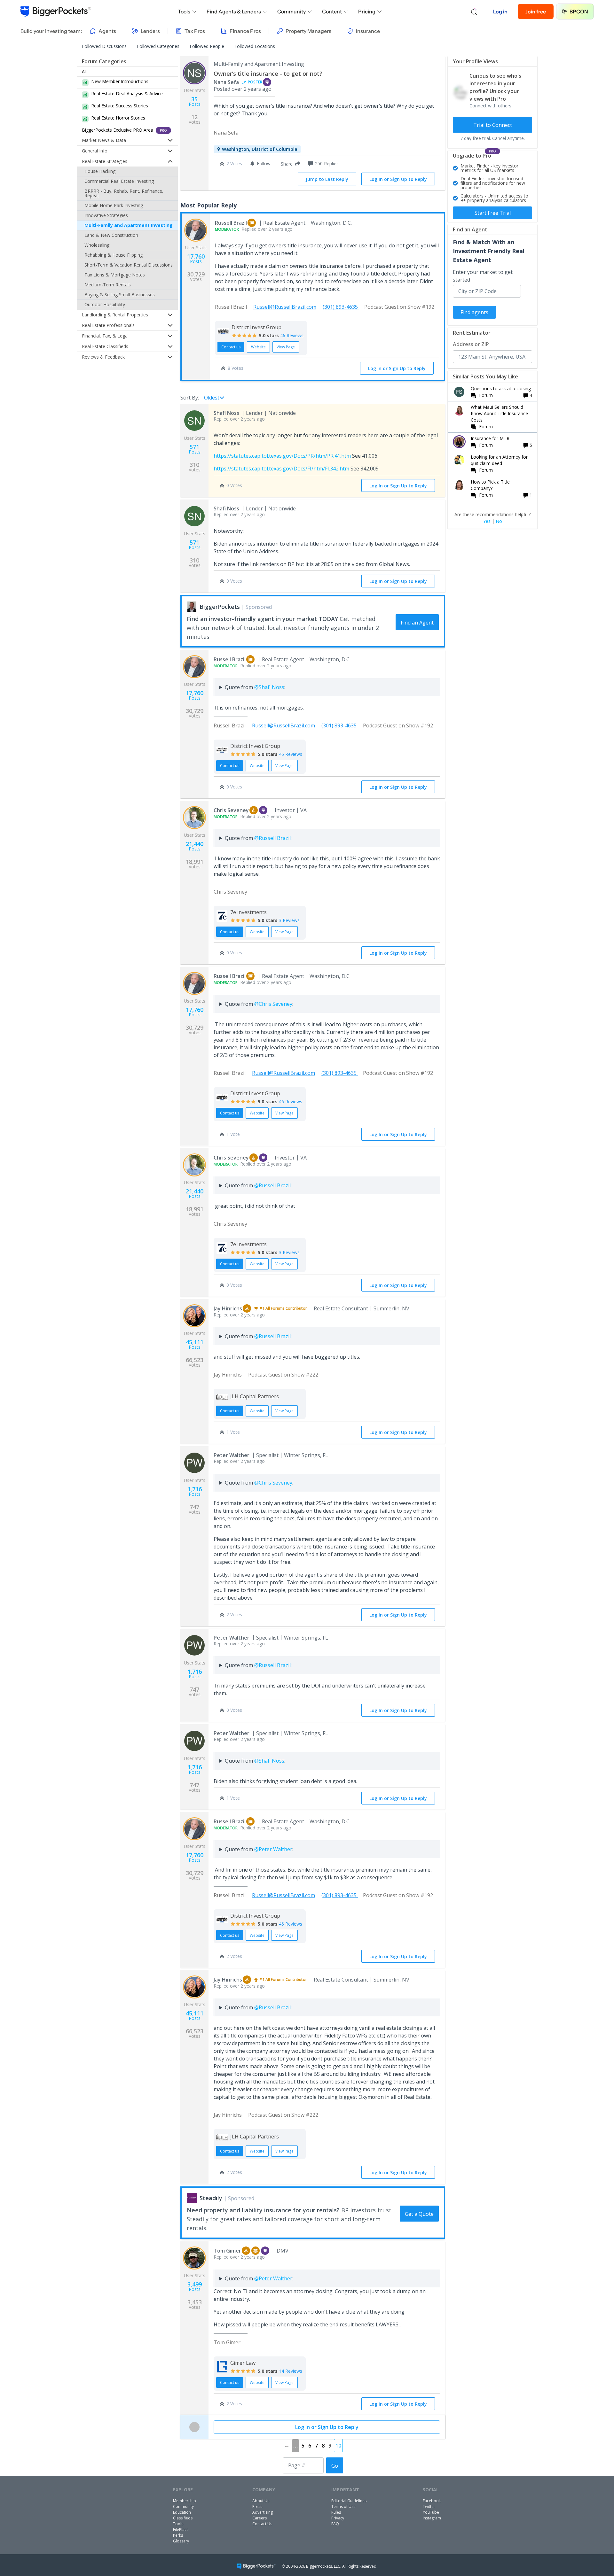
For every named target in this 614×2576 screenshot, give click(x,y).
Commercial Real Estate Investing (119, 181)
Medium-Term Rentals (108, 285)
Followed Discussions (104, 46)
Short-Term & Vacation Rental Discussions (129, 265)
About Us (261, 2501)
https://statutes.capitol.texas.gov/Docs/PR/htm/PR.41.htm (282, 456)
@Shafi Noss (269, 687)
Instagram (432, 2518)
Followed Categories (158, 46)
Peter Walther (232, 1455)
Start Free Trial (493, 213)
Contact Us (262, 2524)
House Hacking (100, 171)
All (84, 71)
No (499, 521)
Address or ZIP (471, 344)
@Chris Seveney (273, 1004)
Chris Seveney (231, 810)
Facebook (432, 2501)
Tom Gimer (227, 2251)
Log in (500, 12)
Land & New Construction (111, 235)
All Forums (275, 1308)
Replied (254, 229)
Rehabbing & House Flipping (114, 255)
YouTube (431, 2512)
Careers (260, 2518)
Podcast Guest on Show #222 (283, 1375)
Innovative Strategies (106, 215)
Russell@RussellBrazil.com (285, 307)
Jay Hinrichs (228, 1308)
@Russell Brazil (272, 838)
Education (182, 2512)
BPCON (579, 12)
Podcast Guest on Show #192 (399, 307)
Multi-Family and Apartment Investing (129, 225)
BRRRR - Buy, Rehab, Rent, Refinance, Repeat (124, 193)
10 (338, 2446)
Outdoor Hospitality (105, 304)
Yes (487, 521)
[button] (289, 164)
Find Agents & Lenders (234, 12)
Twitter (429, 2506)
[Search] (474, 12)
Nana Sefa (226, 82)
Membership (185, 2501)
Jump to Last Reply (327, 179)
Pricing (367, 12)
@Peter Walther (273, 1849)
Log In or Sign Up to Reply (398, 179)
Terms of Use (343, 2506)
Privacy (338, 2518)
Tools (184, 12)
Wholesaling (97, 245)
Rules (336, 2512)
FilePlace (181, 2529)
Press (257, 2506)
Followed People (207, 46)
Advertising (263, 2512)
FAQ (335, 2524)
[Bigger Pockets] (56, 12)
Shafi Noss (226, 413)
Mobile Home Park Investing (114, 205)
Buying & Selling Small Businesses (120, 295)
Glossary (181, 2541)
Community (291, 12)
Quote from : (255, 687)
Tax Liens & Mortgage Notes (115, 275)
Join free (536, 12)
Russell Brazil (231, 223)
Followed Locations (255, 46)
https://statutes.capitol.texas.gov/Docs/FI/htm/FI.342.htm (281, 469)
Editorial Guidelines (349, 2501)
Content (332, 12)
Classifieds (183, 2518)
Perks (178, 2535)
